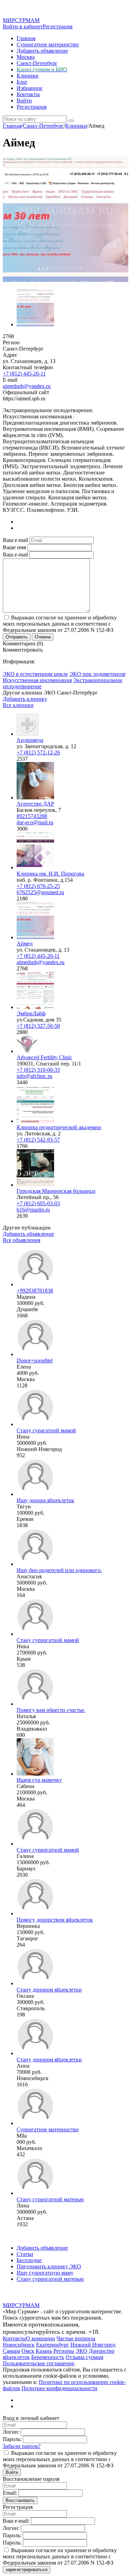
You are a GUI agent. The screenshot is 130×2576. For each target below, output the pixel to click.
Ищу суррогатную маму (45, 2273)
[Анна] (35, 2053)
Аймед (25, 944)
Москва (26, 57)
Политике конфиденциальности (59, 2388)
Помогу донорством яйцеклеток (55, 1920)
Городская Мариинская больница (56, 1191)
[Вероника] (35, 1913)
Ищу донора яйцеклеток (45, 1500)
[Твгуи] (35, 1494)
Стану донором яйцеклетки (49, 1990)
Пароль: (12, 2439)
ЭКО (81, 2351)
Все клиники (18, 705)
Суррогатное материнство (48, 44)
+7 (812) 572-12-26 (38, 752)
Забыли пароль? (22, 2446)
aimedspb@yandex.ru (27, 386)
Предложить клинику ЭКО (49, 2266)
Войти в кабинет (23, 26)
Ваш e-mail (15, 540)
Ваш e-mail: (16, 2521)
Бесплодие (29, 2260)
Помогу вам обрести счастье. (51, 1710)
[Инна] (35, 1424)
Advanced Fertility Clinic (44, 1057)
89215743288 (32, 816)
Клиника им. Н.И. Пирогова (50, 874)
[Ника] (35, 1634)
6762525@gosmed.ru (40, 892)
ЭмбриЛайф (31, 1013)
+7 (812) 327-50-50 (38, 1026)
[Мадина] (35, 1284)
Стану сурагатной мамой (46, 1430)
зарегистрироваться (27, 2570)
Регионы (64, 2351)
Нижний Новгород (93, 2345)
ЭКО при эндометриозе (97, 674)
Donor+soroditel (35, 1360)
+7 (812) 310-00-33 (38, 1070)
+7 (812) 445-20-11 (24, 374)
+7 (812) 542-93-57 (38, 1140)
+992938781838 (35, 1291)
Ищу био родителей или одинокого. (59, 1570)
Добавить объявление (42, 51)
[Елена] (35, 1354)
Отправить (17, 637)
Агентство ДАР (35, 804)
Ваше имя (14, 547)
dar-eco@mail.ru (35, 822)
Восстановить (20, 2500)
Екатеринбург (53, 2345)
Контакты (28, 94)
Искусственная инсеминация (37, 680)
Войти (24, 101)
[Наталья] (35, 1704)
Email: (10, 2493)
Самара (11, 2351)
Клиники (28, 76)
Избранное (29, 88)
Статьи (25, 2254)
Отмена (43, 637)
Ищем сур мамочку (39, 1780)
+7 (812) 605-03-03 (38, 1203)
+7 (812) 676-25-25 (38, 886)
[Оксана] (35, 1983)
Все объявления (21, 1240)
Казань (44, 2351)
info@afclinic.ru (34, 1076)
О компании (41, 2338)
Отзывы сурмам (84, 2357)
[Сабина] (35, 1774)
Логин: (11, 2432)
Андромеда (30, 740)
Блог (22, 82)
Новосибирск (19, 2345)
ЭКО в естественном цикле (35, 674)
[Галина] (35, 1844)
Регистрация (58, 26)
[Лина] (35, 2193)
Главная (26, 38)
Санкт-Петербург (37, 63)
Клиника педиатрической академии (59, 1127)
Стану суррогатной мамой (48, 1640)
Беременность (48, 2357)
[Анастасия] (35, 1564)
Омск (28, 2351)
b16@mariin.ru (33, 1210)
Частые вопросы (76, 2338)
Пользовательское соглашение (38, 2363)
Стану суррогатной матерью (50, 2199)
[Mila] (35, 2123)
